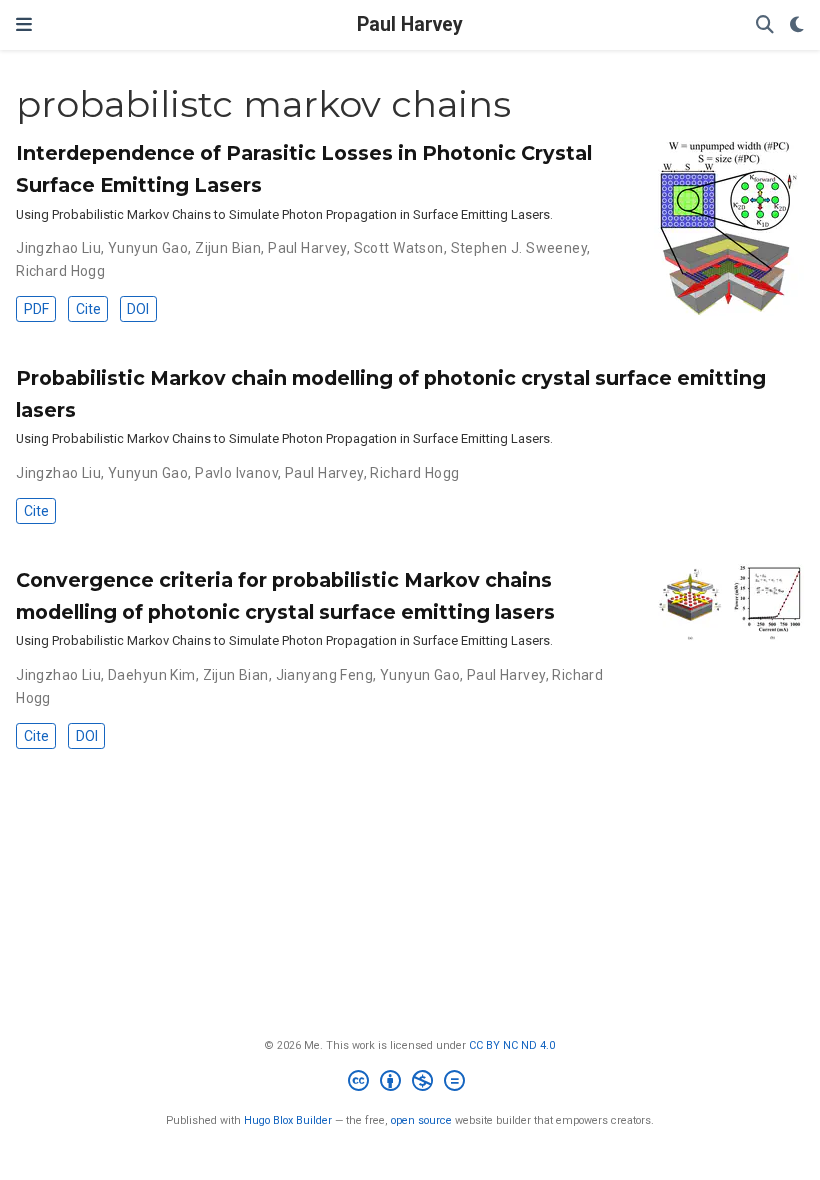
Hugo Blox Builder (288, 1120)
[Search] (765, 25)
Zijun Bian (228, 248)
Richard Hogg (60, 271)
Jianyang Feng (324, 675)
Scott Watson (399, 248)
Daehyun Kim (152, 675)
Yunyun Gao (148, 248)
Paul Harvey (410, 24)
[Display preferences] (797, 25)
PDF (36, 309)
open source (421, 1120)
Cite (88, 309)
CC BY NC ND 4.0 (512, 1045)
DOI (138, 309)
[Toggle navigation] (24, 24)
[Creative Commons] (410, 1083)
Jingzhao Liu (58, 248)
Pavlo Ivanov (236, 473)
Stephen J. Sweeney (519, 248)
